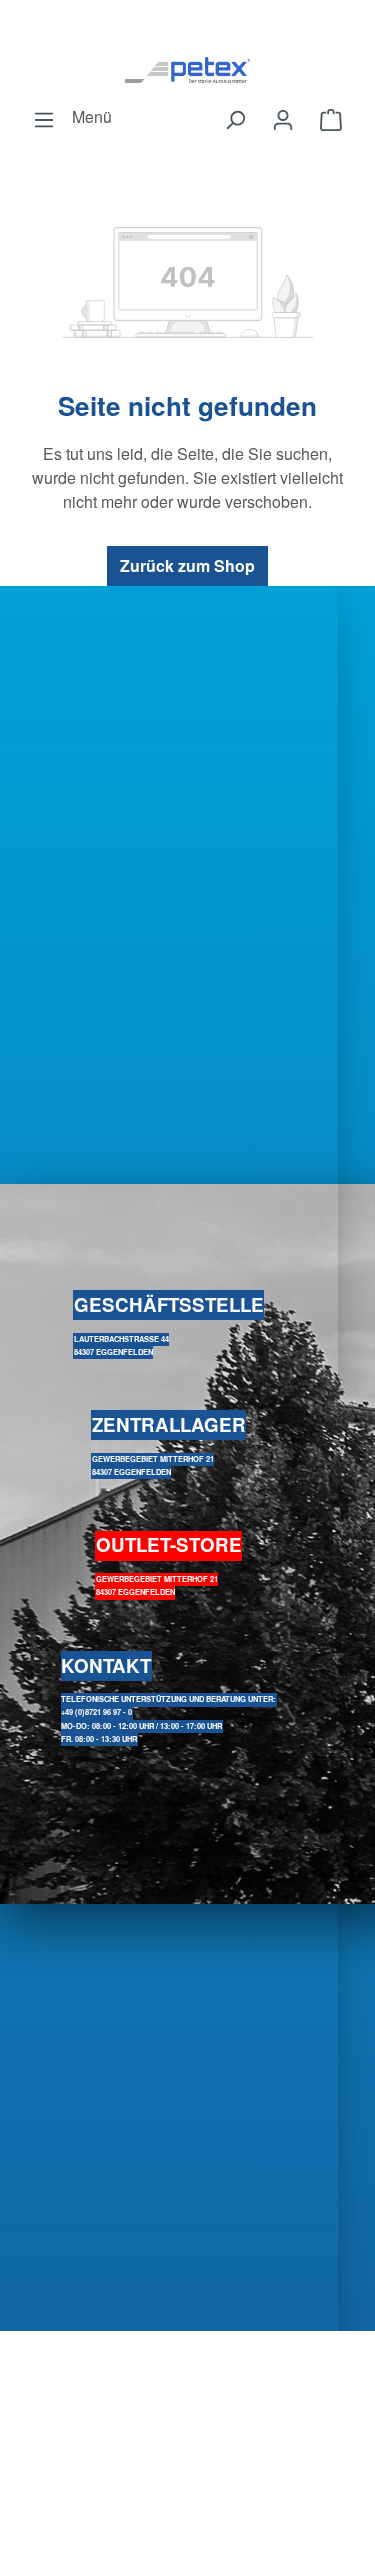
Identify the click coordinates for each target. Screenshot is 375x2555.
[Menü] (44, 119)
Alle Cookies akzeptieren (194, 2526)
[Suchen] (235, 119)
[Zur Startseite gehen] (187, 69)
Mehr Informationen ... (187, 2392)
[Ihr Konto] (283, 119)
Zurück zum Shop (187, 565)
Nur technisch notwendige (194, 2478)
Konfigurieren (193, 2430)
